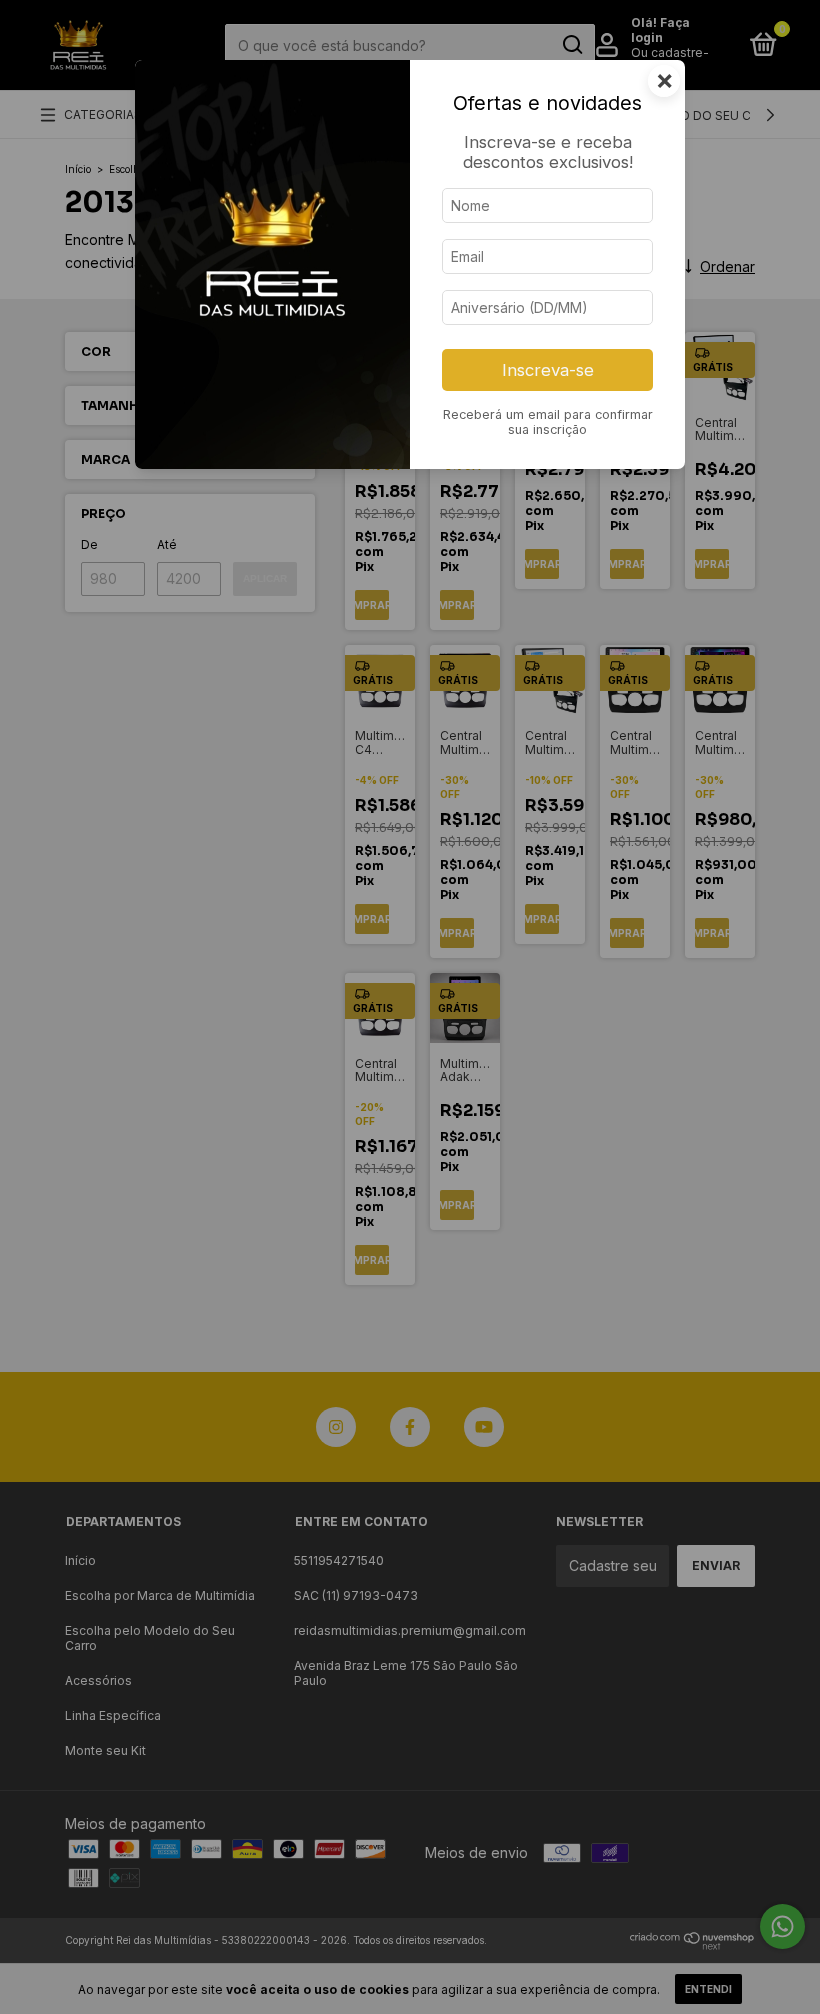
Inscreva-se (548, 370)
